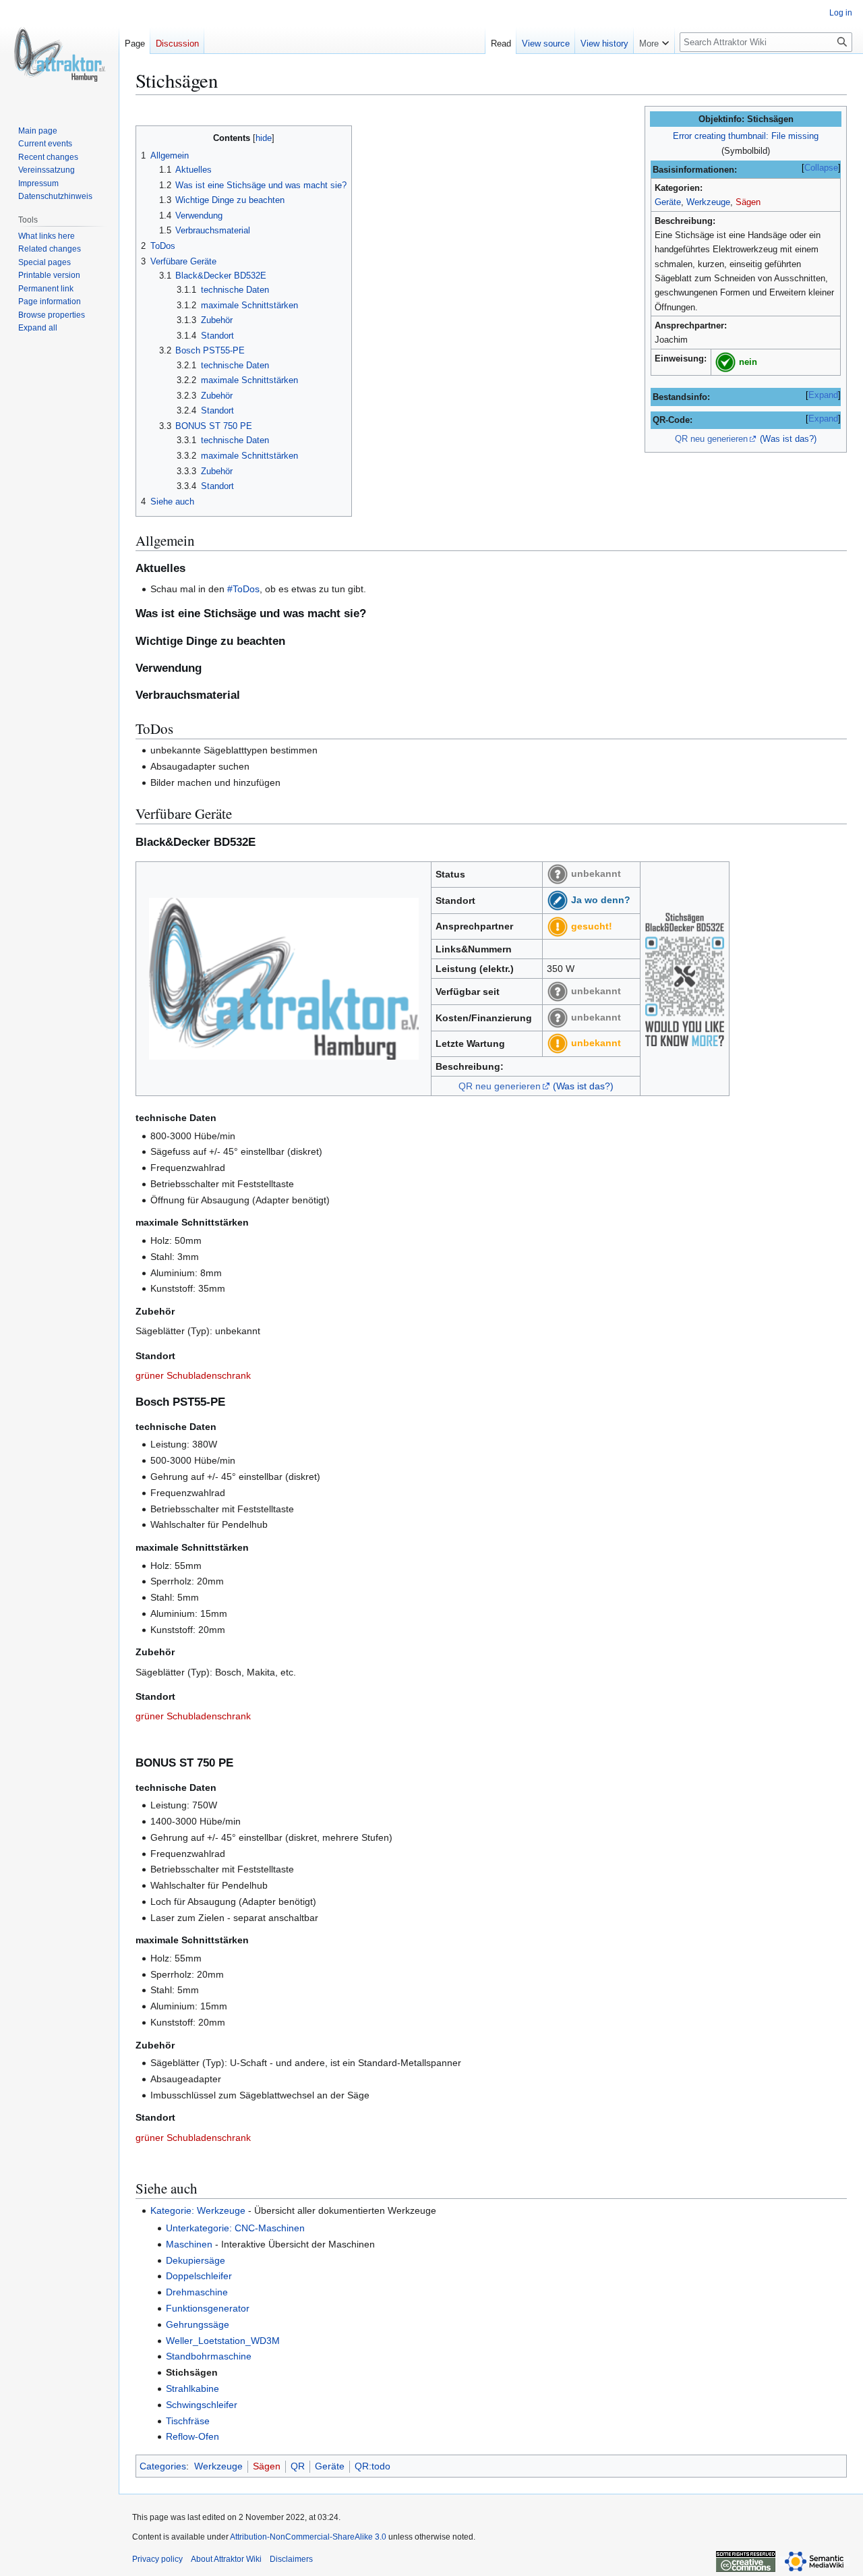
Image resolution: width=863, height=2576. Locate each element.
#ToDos (243, 589)
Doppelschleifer (199, 2276)
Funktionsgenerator (208, 2308)
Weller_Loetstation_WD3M (223, 2341)
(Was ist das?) (788, 439)
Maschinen (189, 2244)
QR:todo (373, 2466)
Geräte (668, 202)
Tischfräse (188, 2421)
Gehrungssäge (198, 2324)
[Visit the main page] (59, 54)
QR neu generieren (711, 439)
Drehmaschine (197, 2292)
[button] (654, 40)
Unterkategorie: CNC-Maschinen (235, 2228)
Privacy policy (157, 2559)
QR (298, 2466)
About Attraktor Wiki (226, 2559)
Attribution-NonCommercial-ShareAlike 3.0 (308, 2537)
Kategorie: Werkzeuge (198, 2210)
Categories (163, 2466)
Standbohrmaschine (209, 2356)
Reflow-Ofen (192, 2436)
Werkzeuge (708, 202)
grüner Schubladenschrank (193, 1375)
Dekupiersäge (196, 2260)
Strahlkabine (192, 2388)
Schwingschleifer (202, 2405)
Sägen (748, 202)
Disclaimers (291, 2559)
